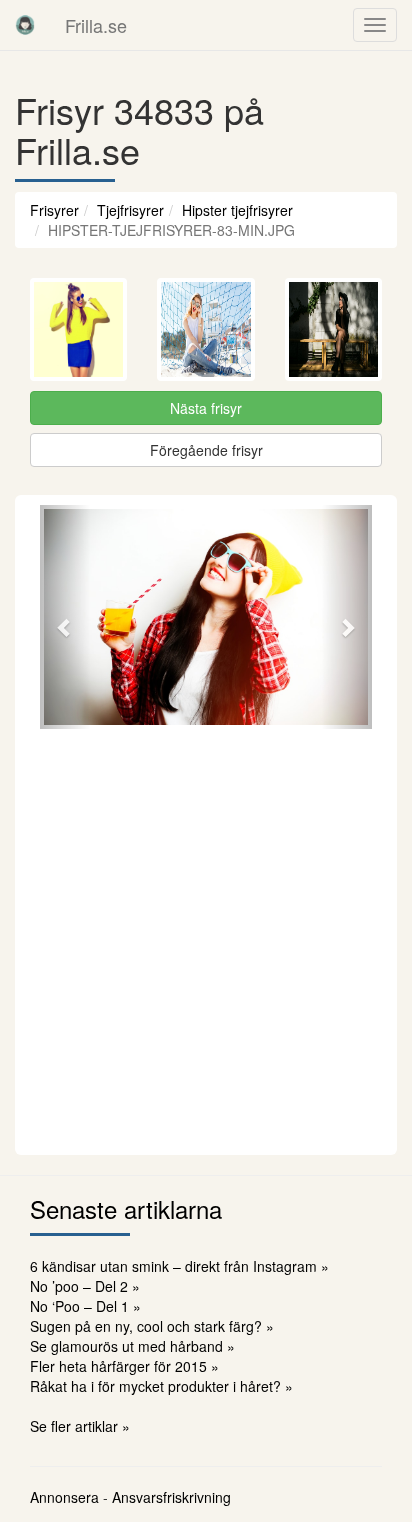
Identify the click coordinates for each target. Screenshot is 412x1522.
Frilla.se (96, 25)
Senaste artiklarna (126, 1208)
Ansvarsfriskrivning (171, 1497)
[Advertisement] (206, 939)
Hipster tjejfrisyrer (237, 210)
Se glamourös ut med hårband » (132, 1346)
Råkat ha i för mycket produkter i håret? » (161, 1386)
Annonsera (64, 1497)
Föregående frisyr (206, 450)
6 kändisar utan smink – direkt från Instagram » (179, 1266)
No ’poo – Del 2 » (85, 1286)
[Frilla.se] (25, 25)
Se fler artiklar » (80, 1426)
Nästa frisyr (206, 408)
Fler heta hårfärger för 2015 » (124, 1366)
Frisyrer (54, 210)
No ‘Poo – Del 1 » (85, 1306)
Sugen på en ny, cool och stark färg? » (152, 1326)
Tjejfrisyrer (130, 210)
